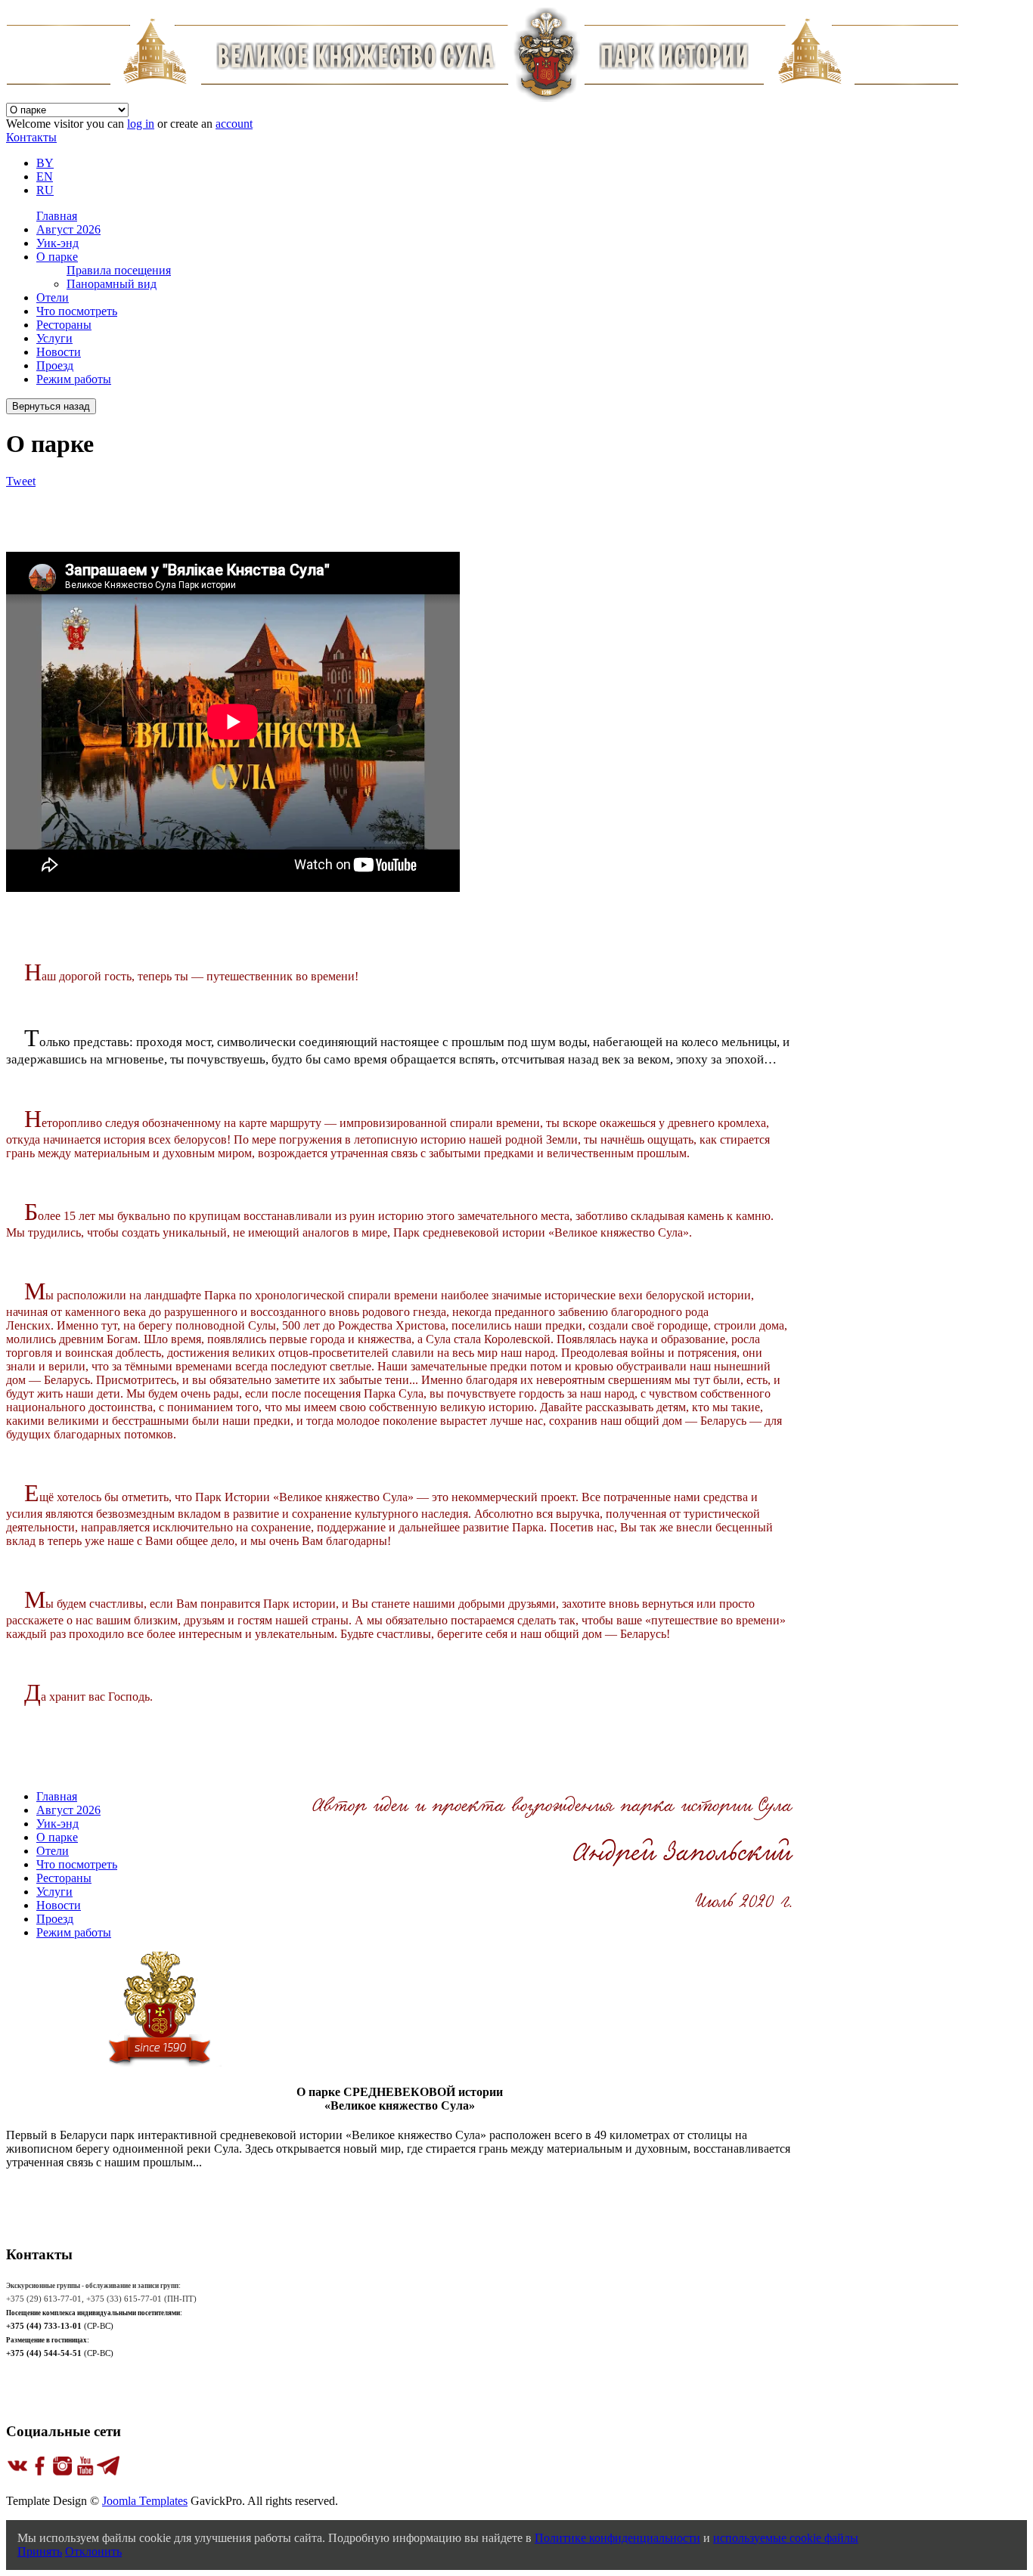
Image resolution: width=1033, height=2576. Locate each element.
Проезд (55, 365)
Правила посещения (119, 270)
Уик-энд (57, 243)
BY (45, 163)
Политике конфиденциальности (617, 2538)
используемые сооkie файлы (786, 2538)
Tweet (21, 481)
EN (45, 176)
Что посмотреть (77, 311)
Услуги (54, 338)
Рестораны (64, 325)
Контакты (31, 137)
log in (141, 124)
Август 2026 (68, 229)
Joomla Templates (145, 2501)
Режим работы (74, 379)
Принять (40, 2551)
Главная (57, 216)
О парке (57, 257)
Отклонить (93, 2551)
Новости (59, 352)
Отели (53, 297)
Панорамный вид (112, 284)
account (234, 124)
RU (45, 190)
